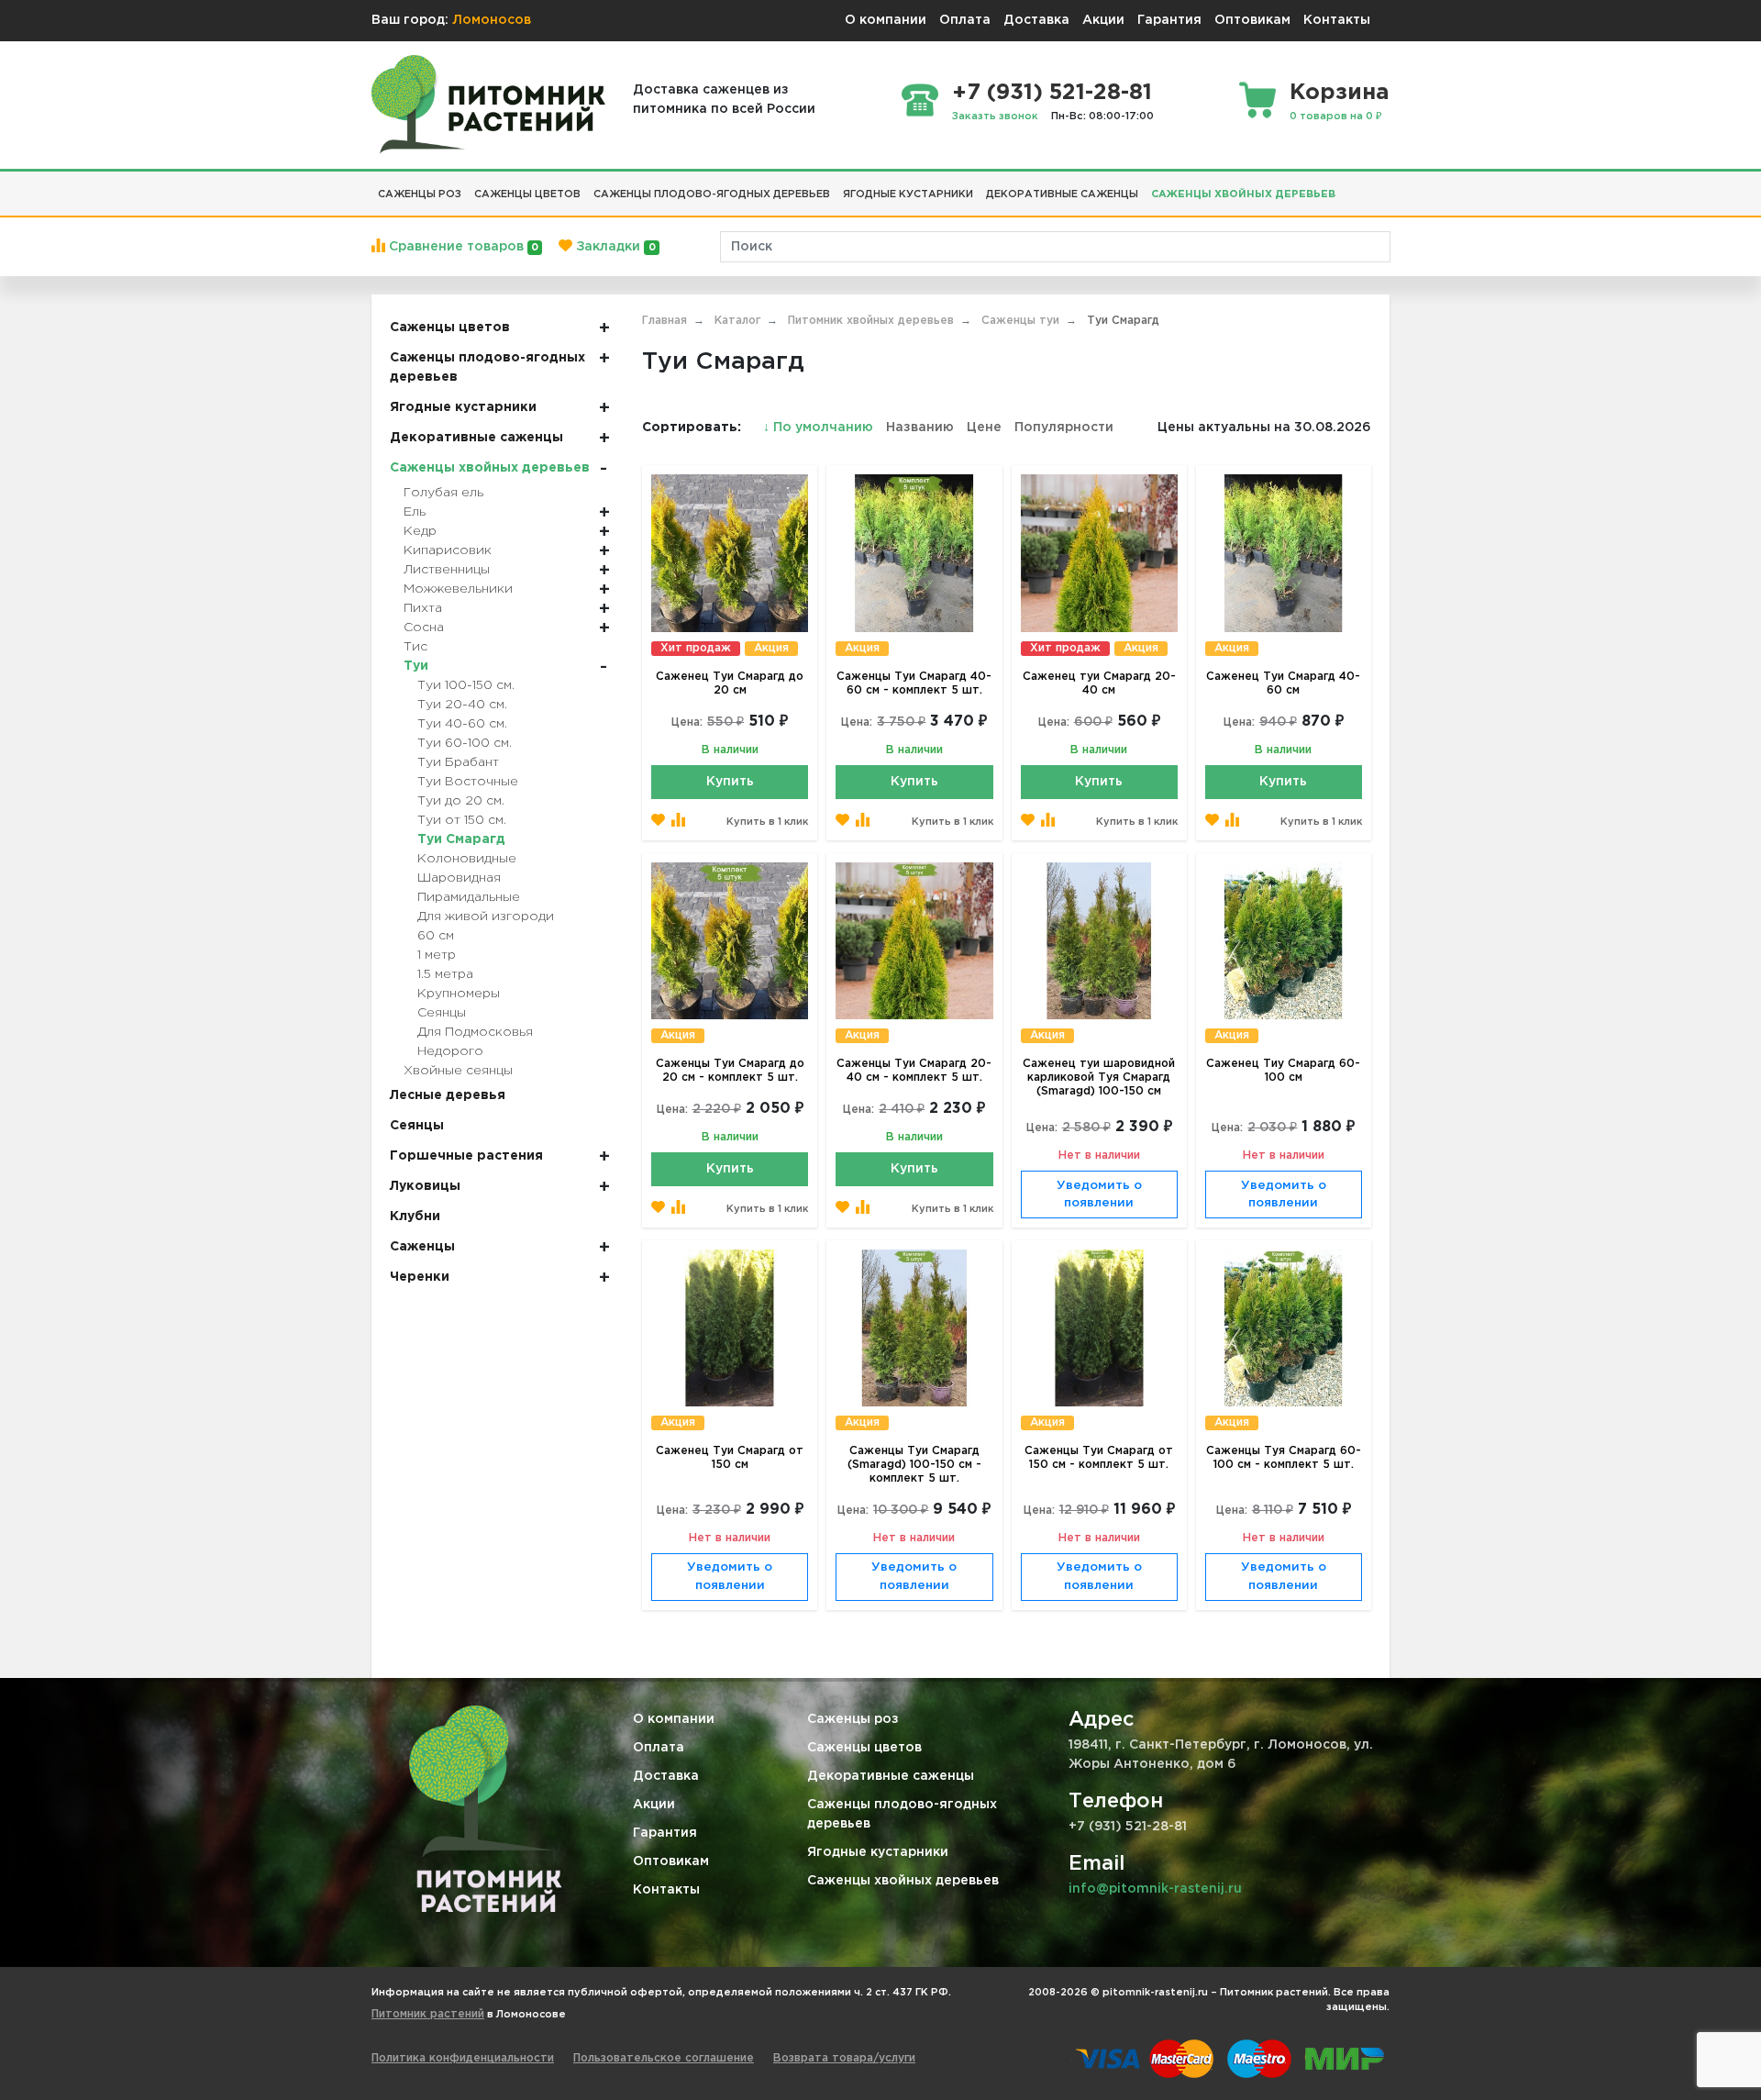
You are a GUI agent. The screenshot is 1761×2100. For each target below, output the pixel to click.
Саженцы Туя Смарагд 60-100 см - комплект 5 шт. (1284, 1458)
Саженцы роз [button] (420, 194)
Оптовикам (1252, 20)
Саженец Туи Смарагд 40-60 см (1283, 683)
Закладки (614, 247)
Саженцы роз (853, 1719)
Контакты (1337, 20)
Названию (920, 428)
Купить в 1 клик (767, 822)
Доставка (1036, 20)
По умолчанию (820, 428)
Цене (984, 428)
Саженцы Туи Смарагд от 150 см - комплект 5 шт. (1099, 1458)
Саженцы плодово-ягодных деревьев (902, 1814)
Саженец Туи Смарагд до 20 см (730, 683)
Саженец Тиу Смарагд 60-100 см (1283, 1071)
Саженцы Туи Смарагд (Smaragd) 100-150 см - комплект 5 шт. (914, 1465)
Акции (1103, 20)
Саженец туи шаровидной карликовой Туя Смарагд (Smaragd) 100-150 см (1099, 1078)
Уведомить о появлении (1099, 1195)
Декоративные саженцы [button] (1062, 194)
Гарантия (1169, 20)
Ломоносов (492, 20)
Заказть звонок (995, 117)
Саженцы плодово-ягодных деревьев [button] (712, 194)
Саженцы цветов (864, 1748)
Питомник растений (428, 2014)
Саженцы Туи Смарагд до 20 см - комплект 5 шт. (730, 1071)
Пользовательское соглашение (664, 2058)
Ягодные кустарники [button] (908, 194)
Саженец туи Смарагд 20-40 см (1099, 683)
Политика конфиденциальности (463, 2058)
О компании (886, 20)
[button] (1348, 187)
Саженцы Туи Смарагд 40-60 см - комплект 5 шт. (914, 683)
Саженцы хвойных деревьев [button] (1243, 194)
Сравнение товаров (462, 247)
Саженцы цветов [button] (527, 194)
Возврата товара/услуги (844, 2058)
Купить (730, 782)
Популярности (1064, 428)
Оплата (965, 20)
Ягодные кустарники (878, 1852)
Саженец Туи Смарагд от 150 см (730, 1458)
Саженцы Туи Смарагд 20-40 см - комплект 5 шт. (914, 1071)
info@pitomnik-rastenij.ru (1155, 1889)
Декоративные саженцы (891, 1776)
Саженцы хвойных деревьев (903, 1881)
